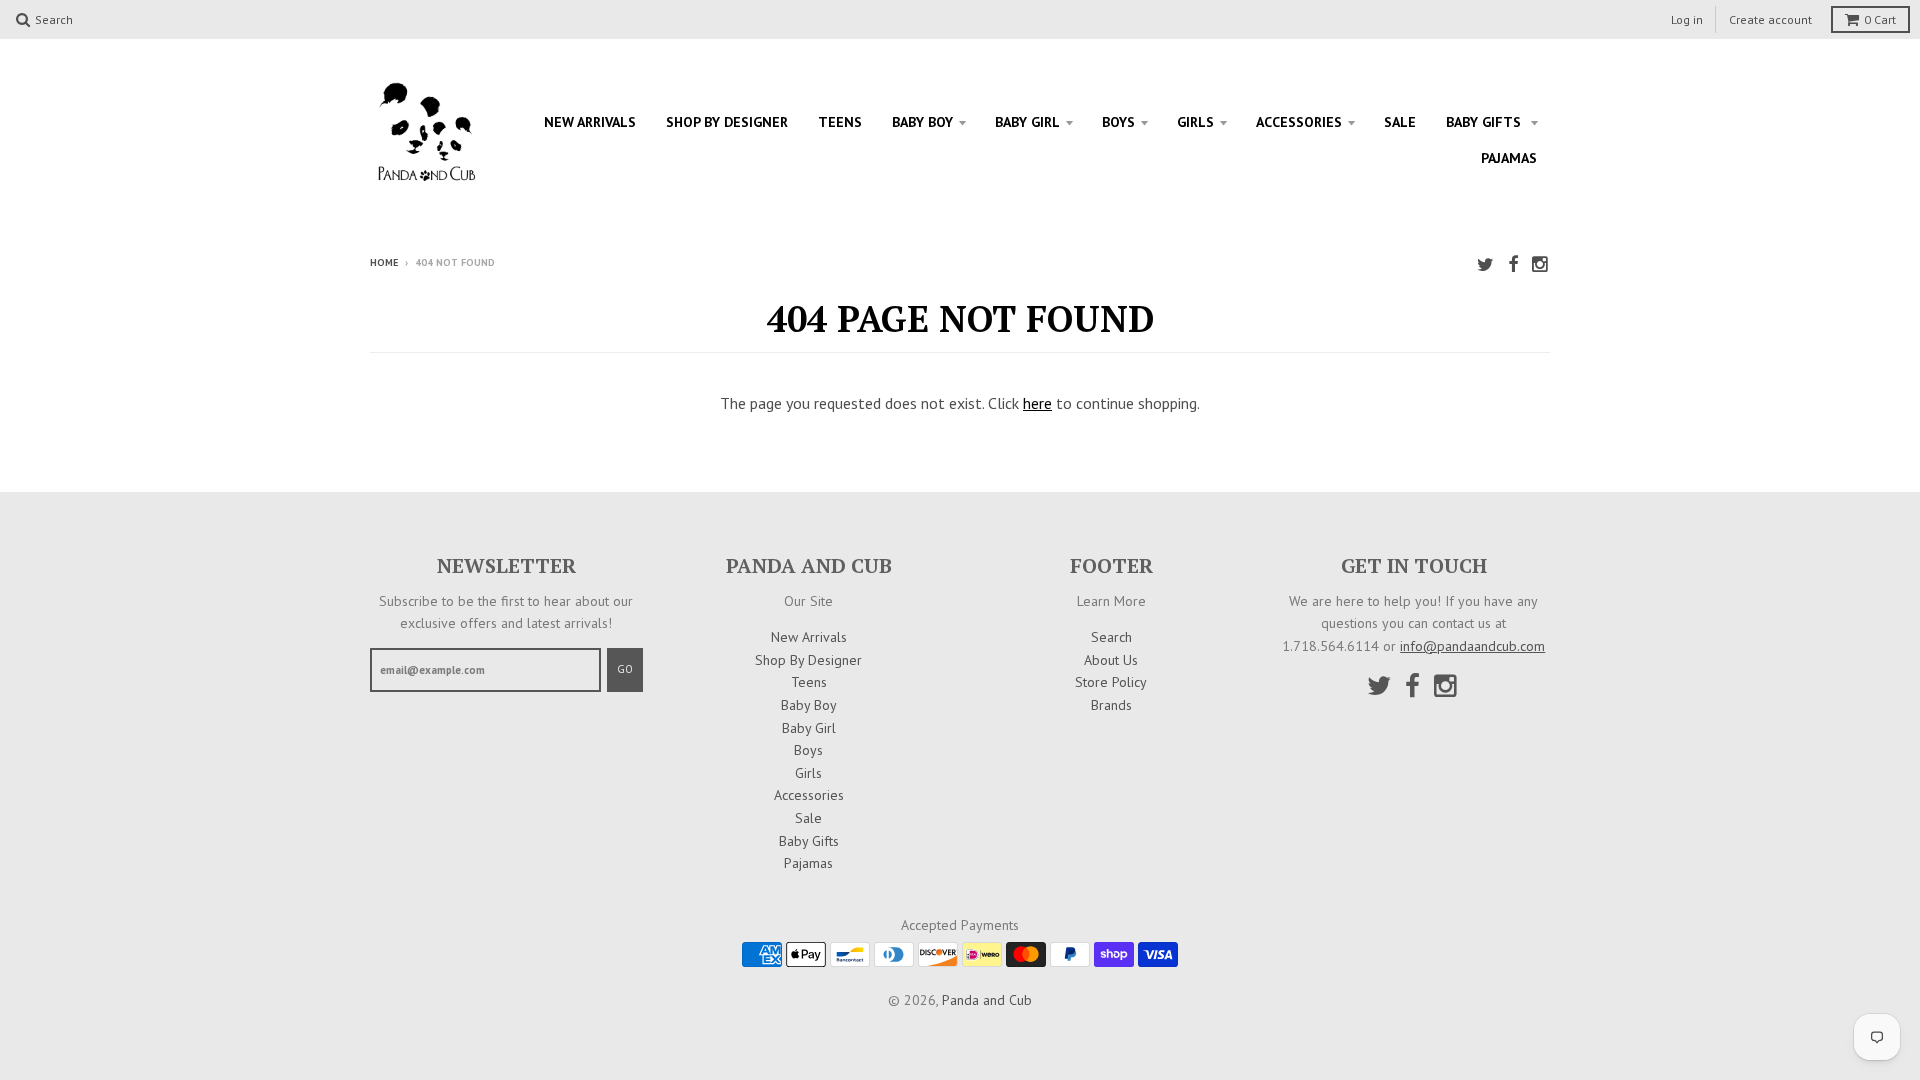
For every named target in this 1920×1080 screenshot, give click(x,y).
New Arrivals (590, 122)
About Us (1111, 660)
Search (1111, 637)
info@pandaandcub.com (1472, 646)
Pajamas (1509, 158)
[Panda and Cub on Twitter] (1485, 264)
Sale (1400, 122)
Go (625, 669)
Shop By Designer (727, 122)
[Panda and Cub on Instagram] (1541, 264)
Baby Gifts (1485, 122)
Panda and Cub (987, 1000)
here (1037, 403)
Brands (1111, 705)
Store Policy (1111, 682)
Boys (1118, 122)
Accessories (1299, 122)
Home (384, 262)
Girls (1195, 122)
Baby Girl (1027, 122)
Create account (1770, 19)
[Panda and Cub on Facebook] (1513, 264)
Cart (1880, 19)
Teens (840, 122)
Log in (1687, 19)
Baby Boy (922, 122)
